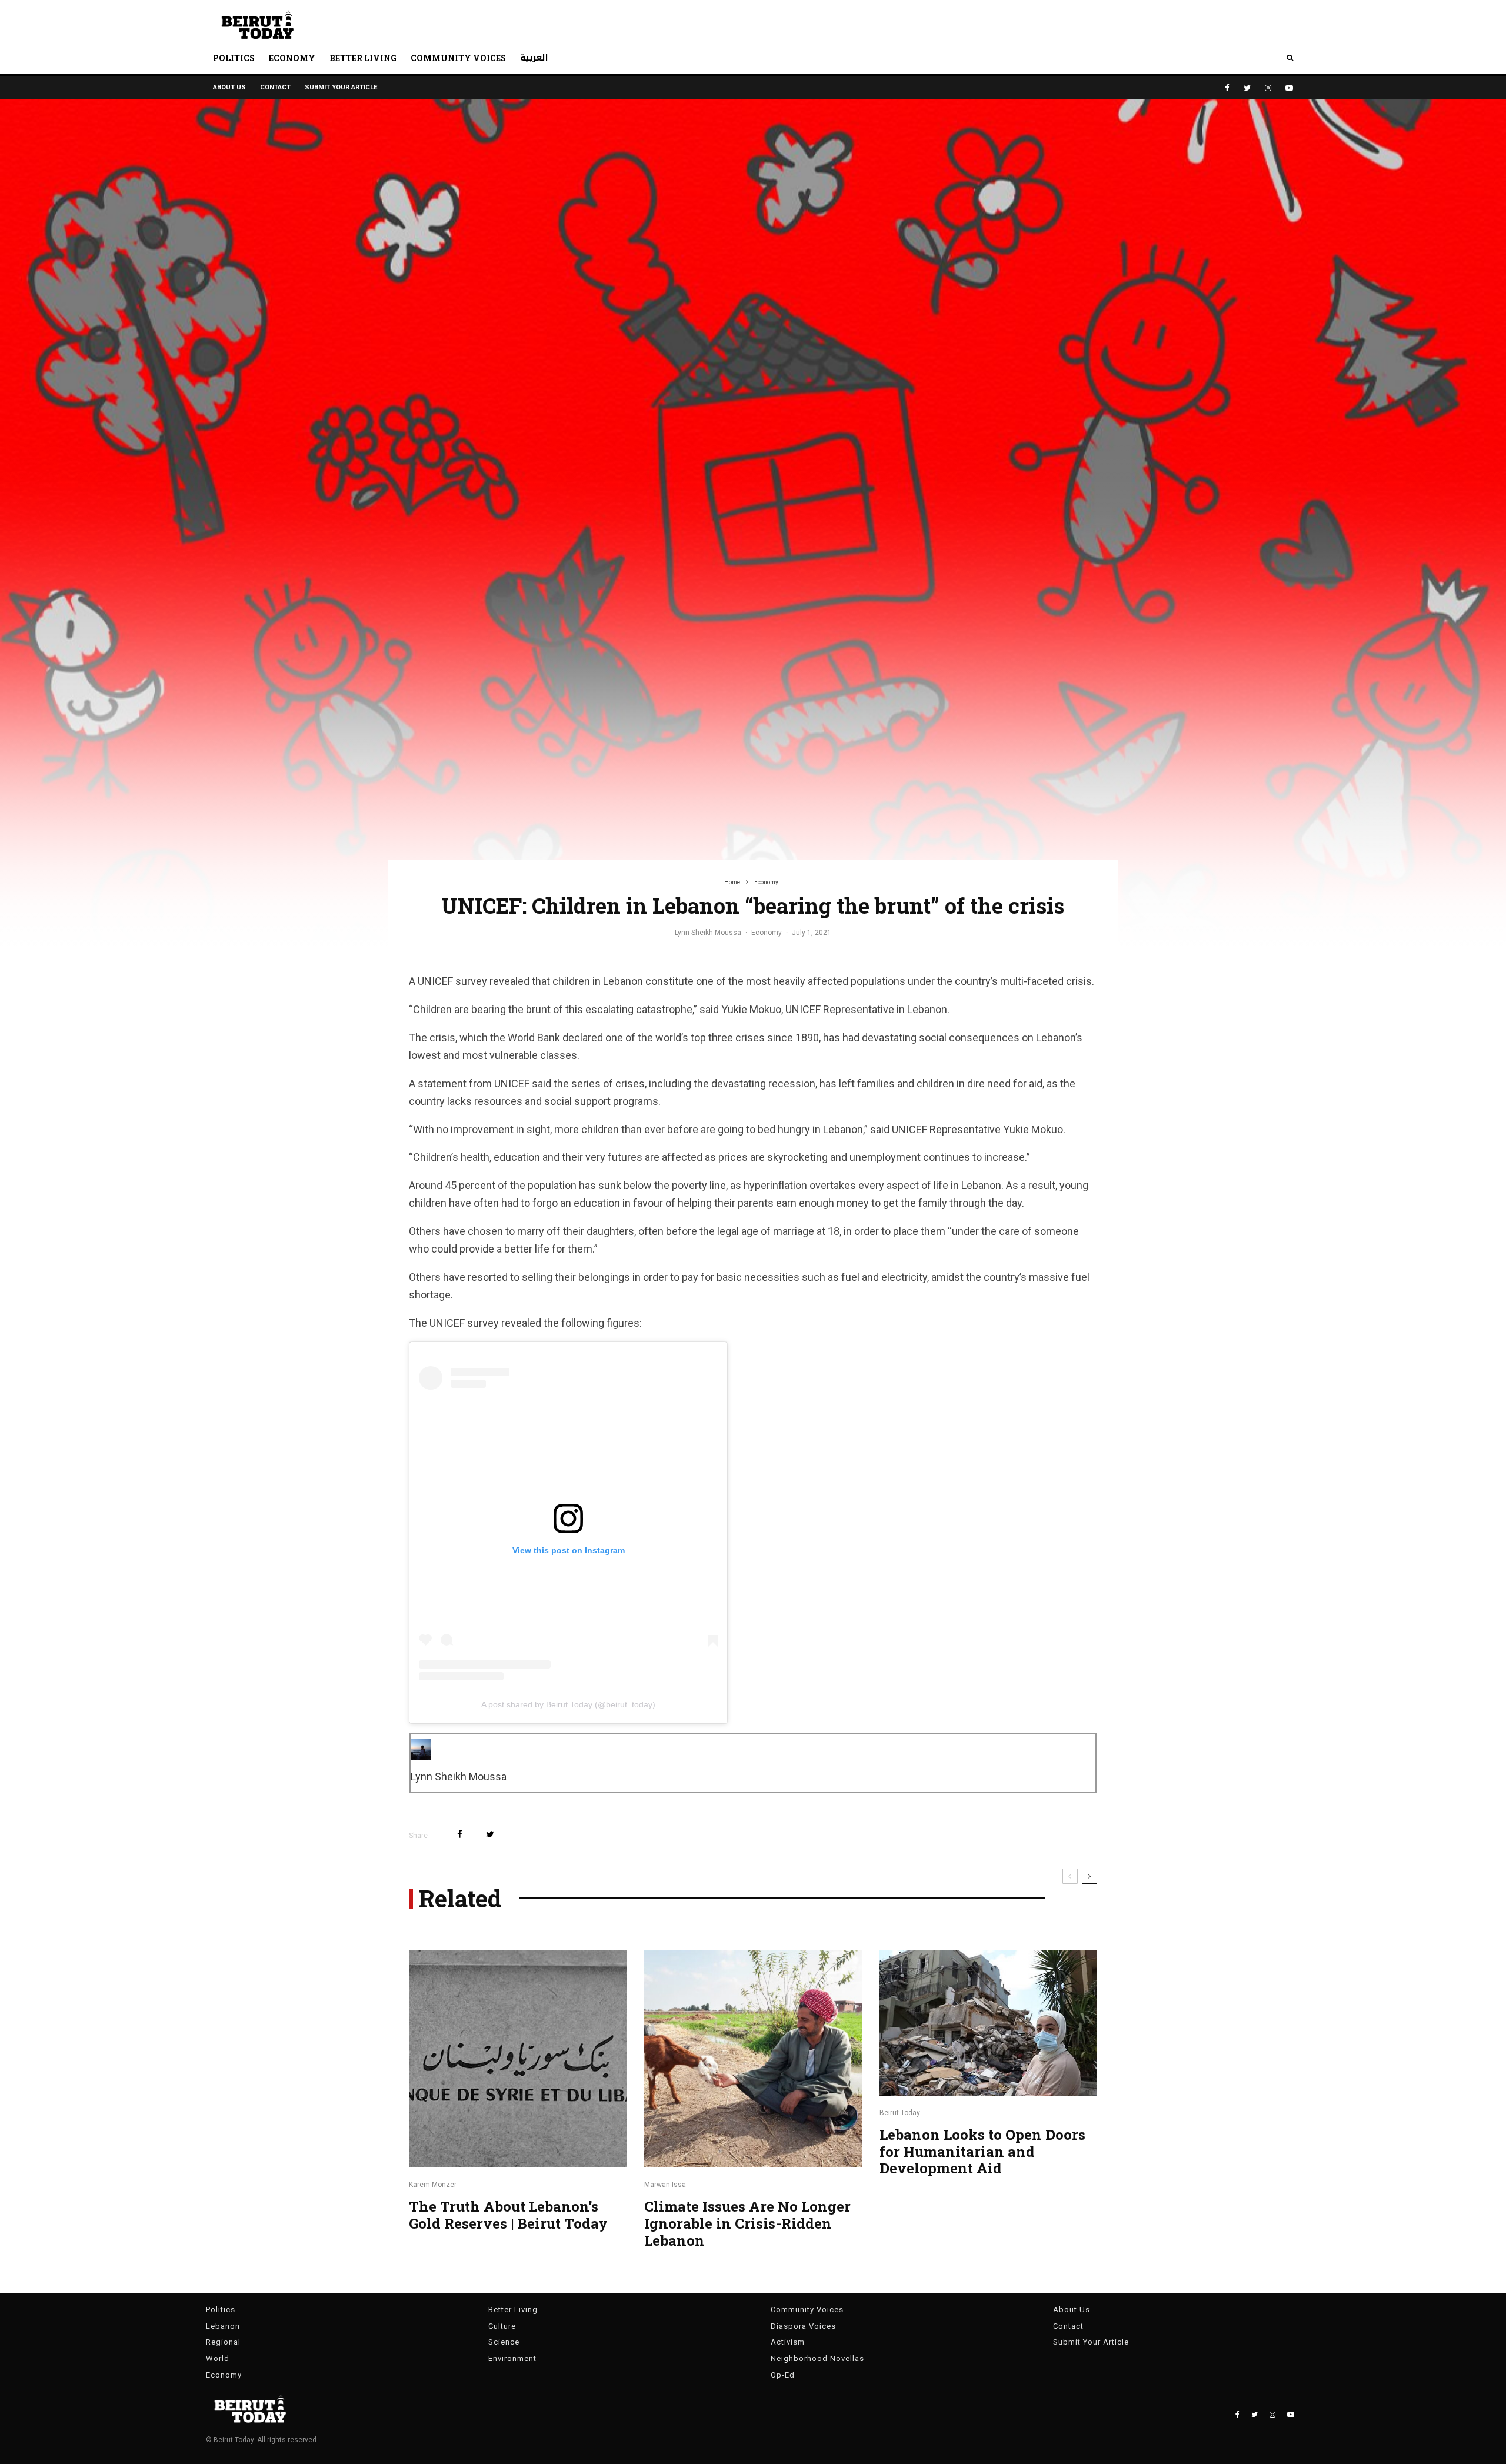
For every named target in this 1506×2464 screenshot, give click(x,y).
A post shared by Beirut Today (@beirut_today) (568, 1704)
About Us (229, 87)
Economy (292, 58)
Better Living (363, 58)
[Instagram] (1268, 88)
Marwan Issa (665, 2185)
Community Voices (458, 58)
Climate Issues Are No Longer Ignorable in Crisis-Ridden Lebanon (747, 2223)
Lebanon (223, 2326)
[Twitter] (1247, 88)
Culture (502, 2326)
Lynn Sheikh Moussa (708, 933)
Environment (512, 2358)
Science (504, 2342)
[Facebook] (1227, 88)
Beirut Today (900, 2113)
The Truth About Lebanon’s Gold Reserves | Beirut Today (508, 2215)
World (218, 2358)
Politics (234, 58)
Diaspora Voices (803, 2326)
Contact (275, 87)
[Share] (460, 1834)
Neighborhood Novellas (817, 2358)
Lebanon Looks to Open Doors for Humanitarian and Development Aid (982, 2152)
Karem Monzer (433, 2185)
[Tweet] (490, 1834)
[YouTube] (1289, 88)
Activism (788, 2342)
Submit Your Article (341, 87)
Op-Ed (783, 2375)
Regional (223, 2342)
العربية (534, 58)
